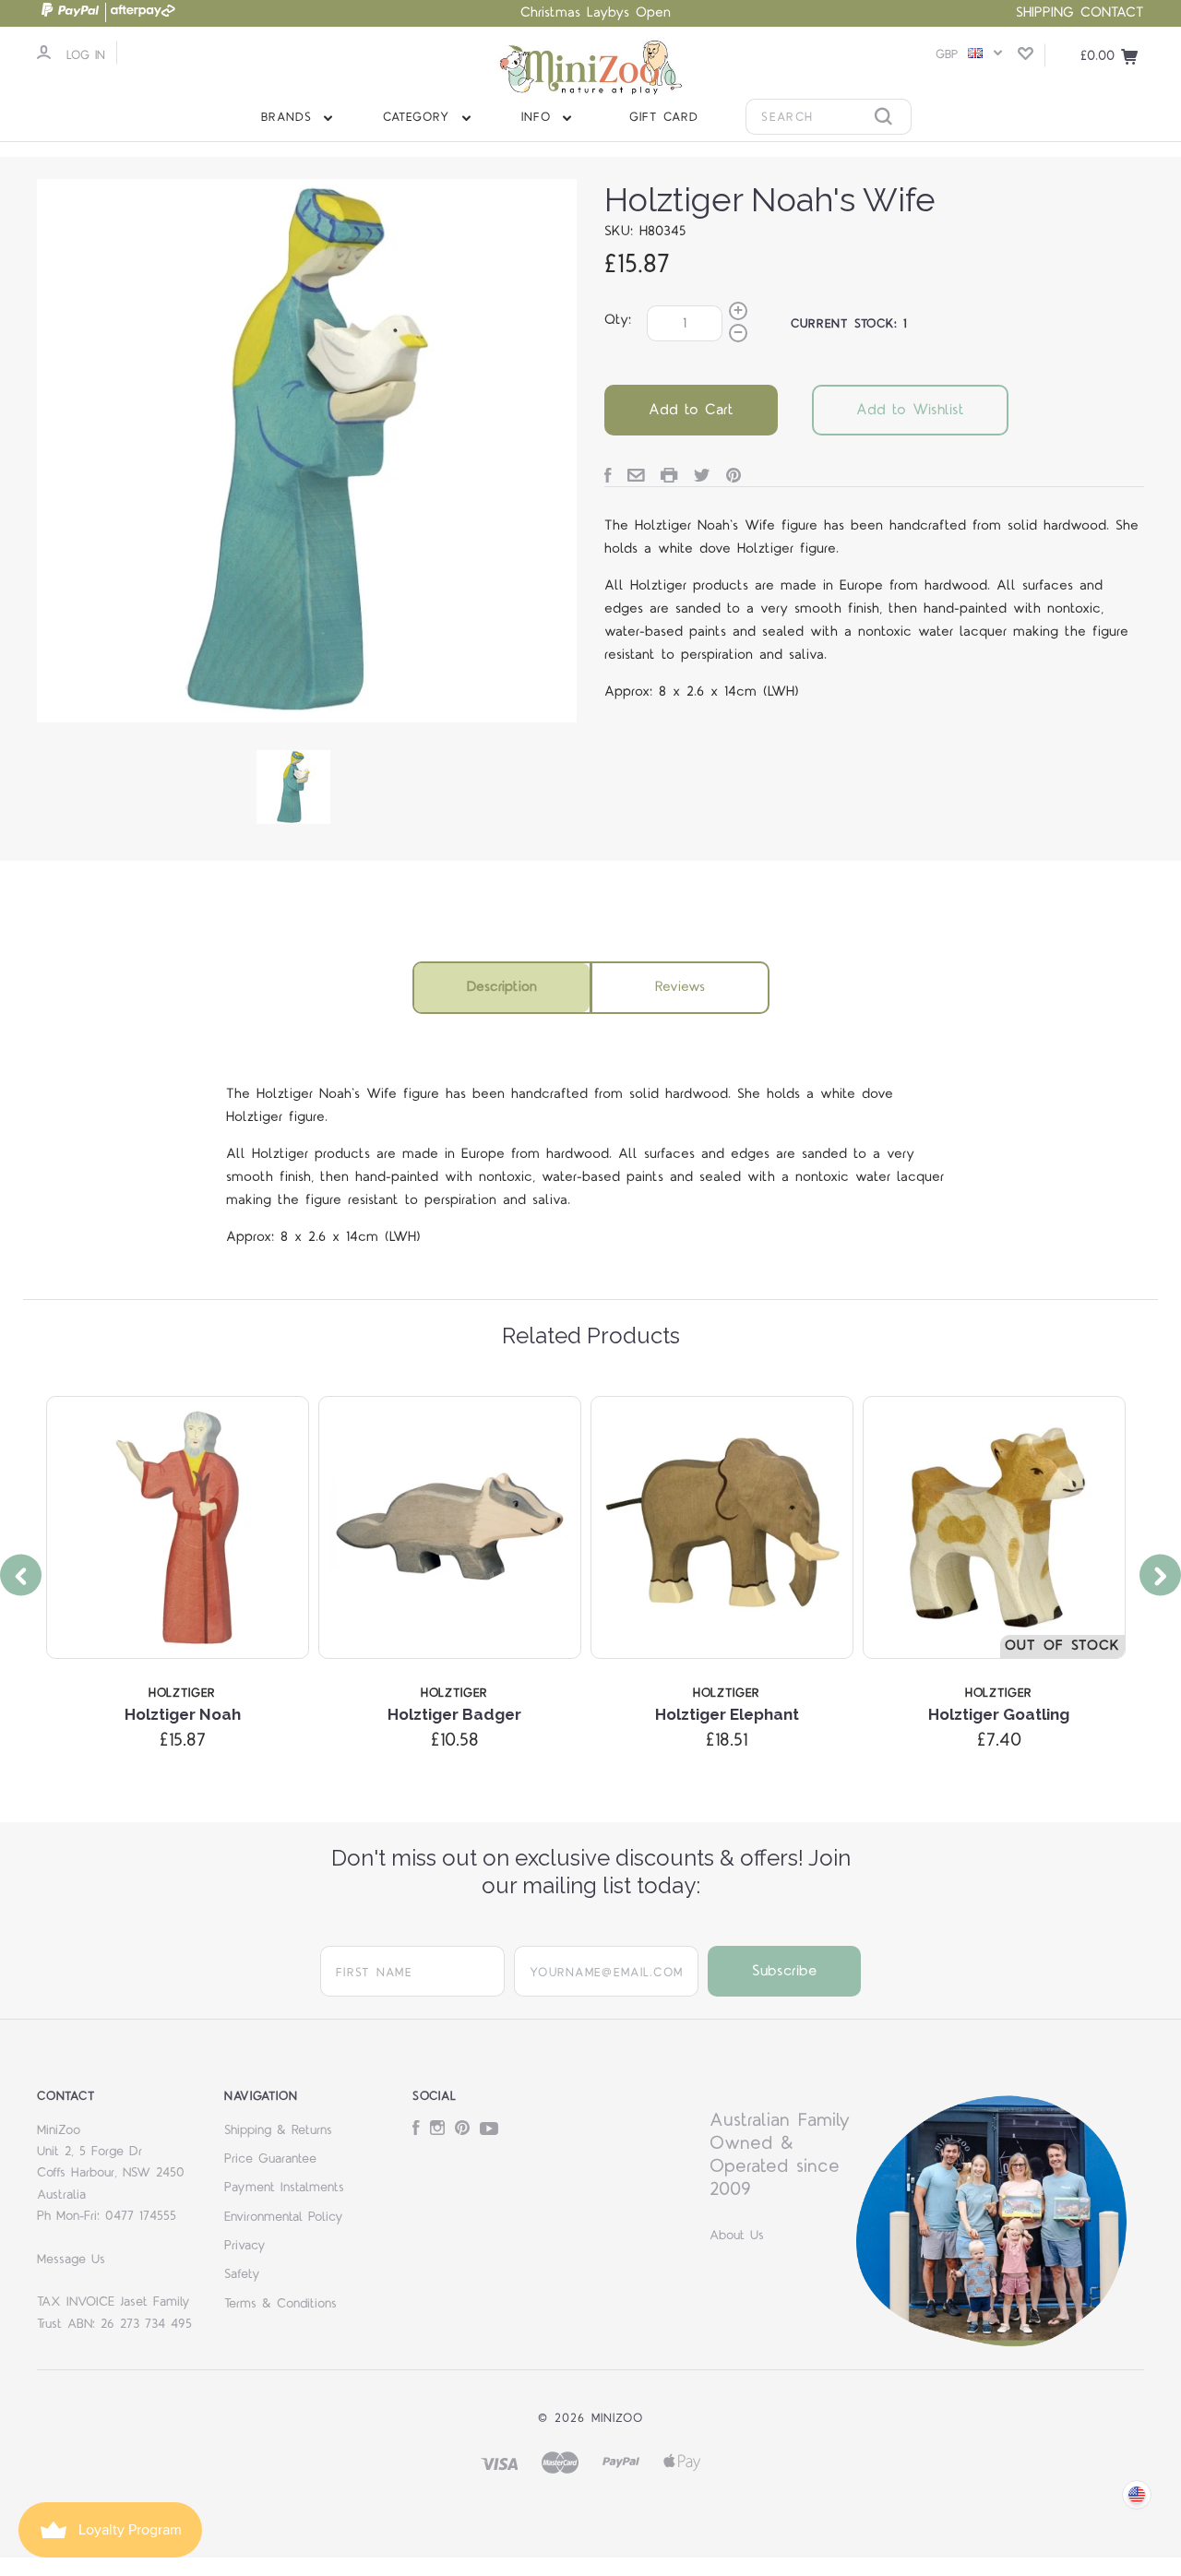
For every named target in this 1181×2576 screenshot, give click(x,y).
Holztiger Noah (183, 1714)
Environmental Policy (284, 2217)
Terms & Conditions (280, 2304)
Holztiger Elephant (727, 1714)
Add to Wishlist (910, 410)
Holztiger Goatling (999, 1714)
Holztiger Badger (454, 1714)
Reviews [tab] (680, 987)
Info (539, 117)
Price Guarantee (270, 2159)
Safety (242, 2274)
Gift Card (664, 117)
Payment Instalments (284, 2188)
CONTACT (1112, 12)
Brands (290, 117)
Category (419, 117)
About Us (737, 2236)
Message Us (71, 2260)
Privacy (245, 2246)
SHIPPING (1045, 12)
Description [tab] (502, 987)
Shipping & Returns (278, 2130)
